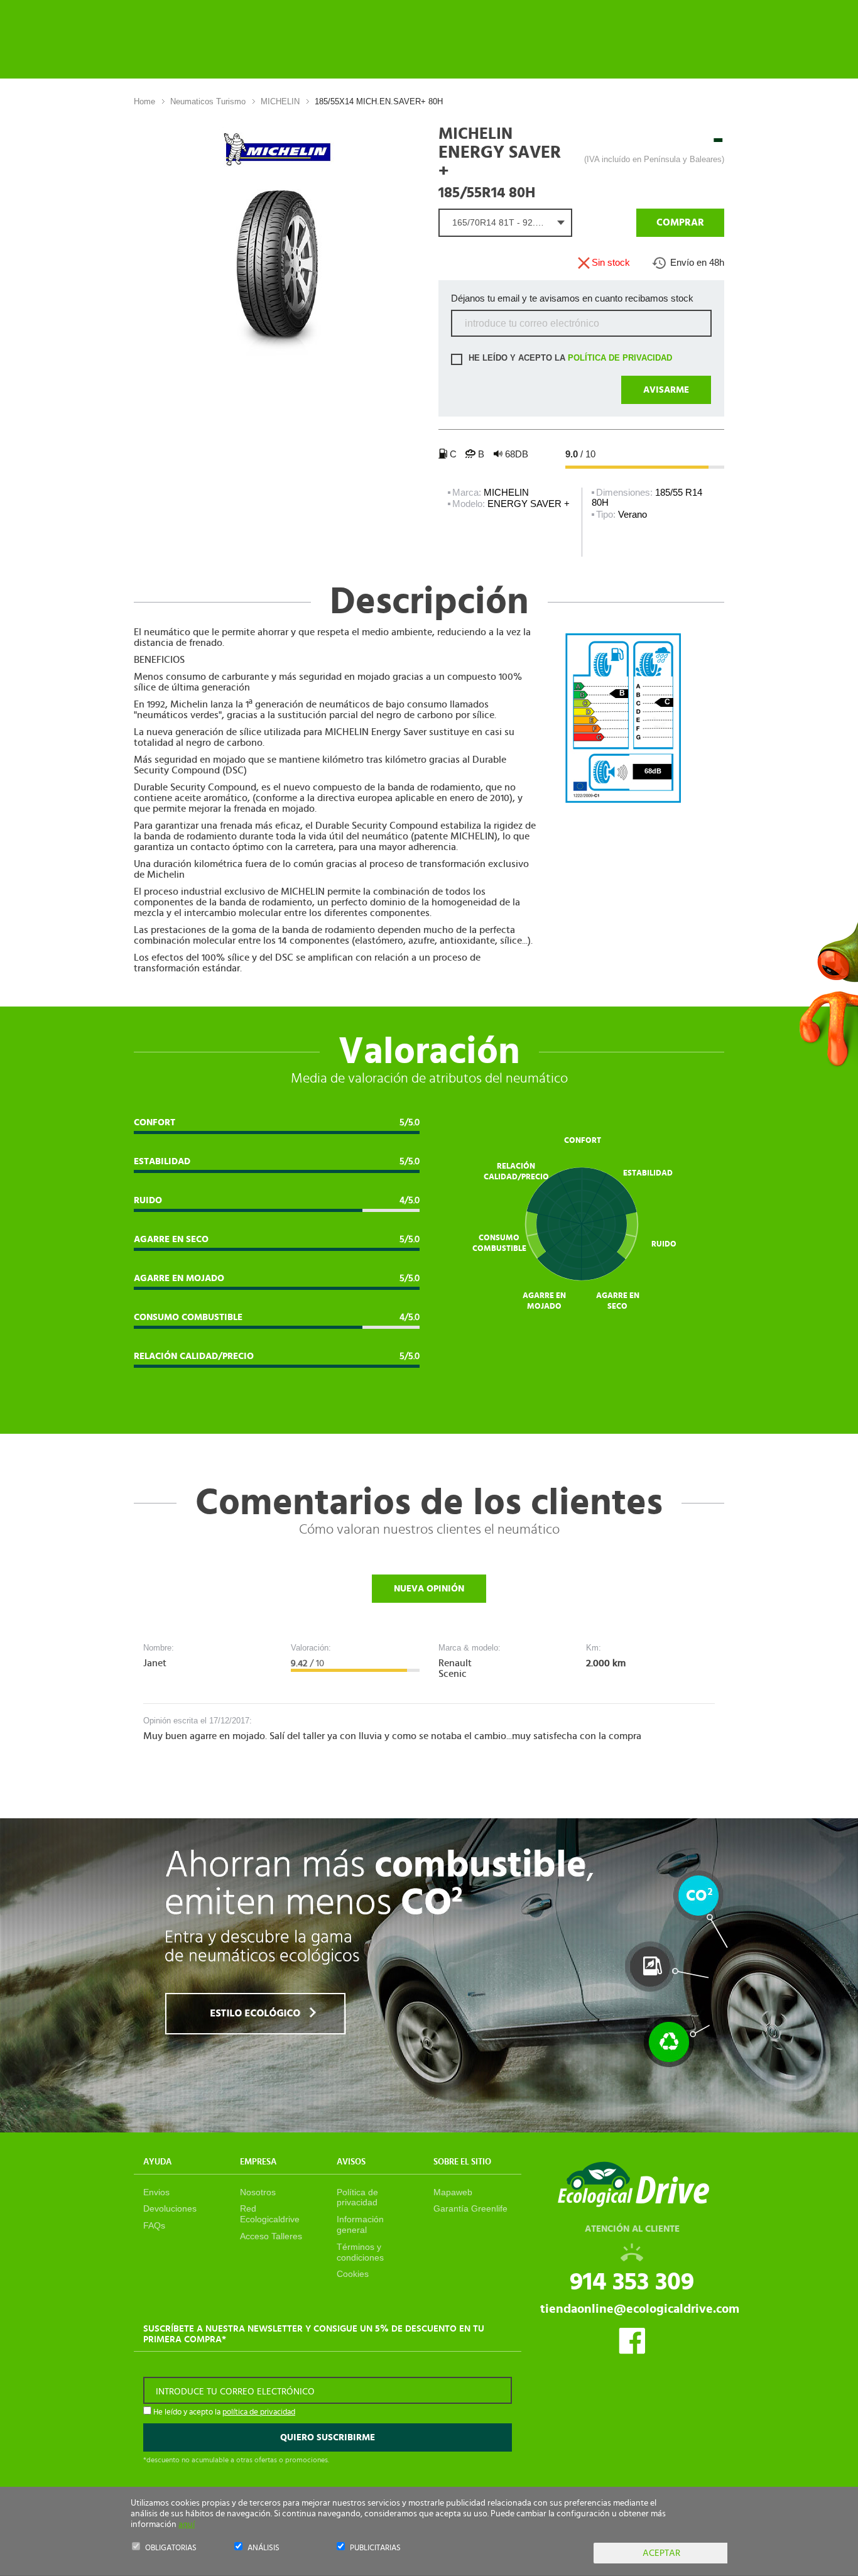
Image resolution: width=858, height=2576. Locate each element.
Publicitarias (375, 2548)
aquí (187, 2524)
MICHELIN (280, 101)
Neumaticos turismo (208, 101)
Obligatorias (171, 2548)
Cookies (353, 2274)
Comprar (680, 222)
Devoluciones (170, 2208)
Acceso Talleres (271, 2236)
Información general (360, 2224)
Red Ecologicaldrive (270, 2214)
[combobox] (505, 223)
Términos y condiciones (360, 2252)
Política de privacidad (357, 2197)
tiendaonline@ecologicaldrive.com (640, 2309)
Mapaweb (453, 2192)
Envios (156, 2192)
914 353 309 (632, 2282)
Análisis (263, 2548)
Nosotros (258, 2192)
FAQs (154, 2225)
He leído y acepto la (569, 358)
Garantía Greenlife (470, 2208)
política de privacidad (620, 358)
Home (144, 101)
